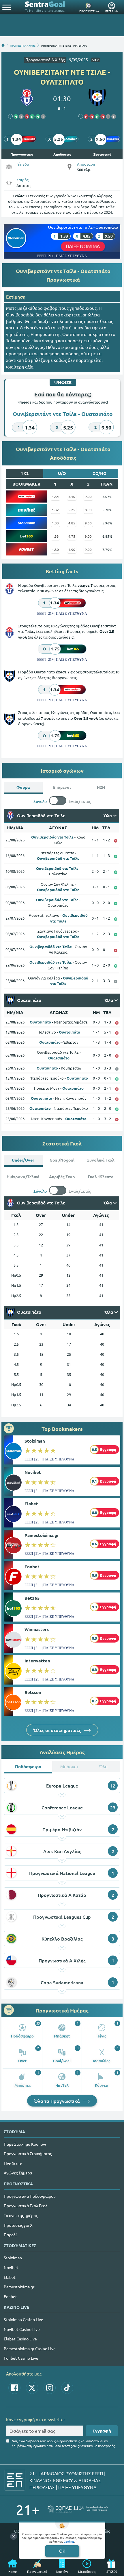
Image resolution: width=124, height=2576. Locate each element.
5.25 (72, 510)
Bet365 (32, 1598)
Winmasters (37, 1629)
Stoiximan (35, 1441)
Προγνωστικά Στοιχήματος (28, 2153)
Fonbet (32, 1567)
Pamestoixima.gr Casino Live (30, 2348)
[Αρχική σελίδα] (3, 45)
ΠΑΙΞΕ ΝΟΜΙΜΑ (83, 246)
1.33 (55, 523)
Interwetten (37, 1661)
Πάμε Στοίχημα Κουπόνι (25, 2144)
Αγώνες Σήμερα (18, 2173)
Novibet (33, 1472)
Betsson (33, 1692)
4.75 (72, 536)
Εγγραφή (102, 2431)
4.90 (72, 549)
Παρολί (10, 2235)
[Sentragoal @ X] (32, 2388)
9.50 (88, 523)
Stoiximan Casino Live (24, 2319)
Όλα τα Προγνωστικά (58, 2101)
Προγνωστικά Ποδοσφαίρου (30, 2196)
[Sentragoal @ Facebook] (14, 2388)
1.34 (55, 497)
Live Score (13, 2163)
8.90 (88, 510)
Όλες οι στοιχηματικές (58, 1730)
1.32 (55, 510)
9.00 (88, 497)
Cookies (69, 2541)
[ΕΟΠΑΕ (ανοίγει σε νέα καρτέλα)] (78, 2509)
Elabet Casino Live (20, 2339)
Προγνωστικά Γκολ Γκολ (26, 2205)
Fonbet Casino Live (21, 2358)
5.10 (72, 497)
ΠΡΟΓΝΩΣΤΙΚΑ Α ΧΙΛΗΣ (23, 45)
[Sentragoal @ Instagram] (50, 2388)
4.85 (72, 523)
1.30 (55, 549)
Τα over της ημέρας (21, 2215)
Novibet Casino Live (22, 2329)
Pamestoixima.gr (42, 1535)
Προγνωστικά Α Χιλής (45, 60)
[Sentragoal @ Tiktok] (67, 2388)
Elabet (31, 1504)
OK (62, 2551)
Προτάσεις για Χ (18, 2225)
